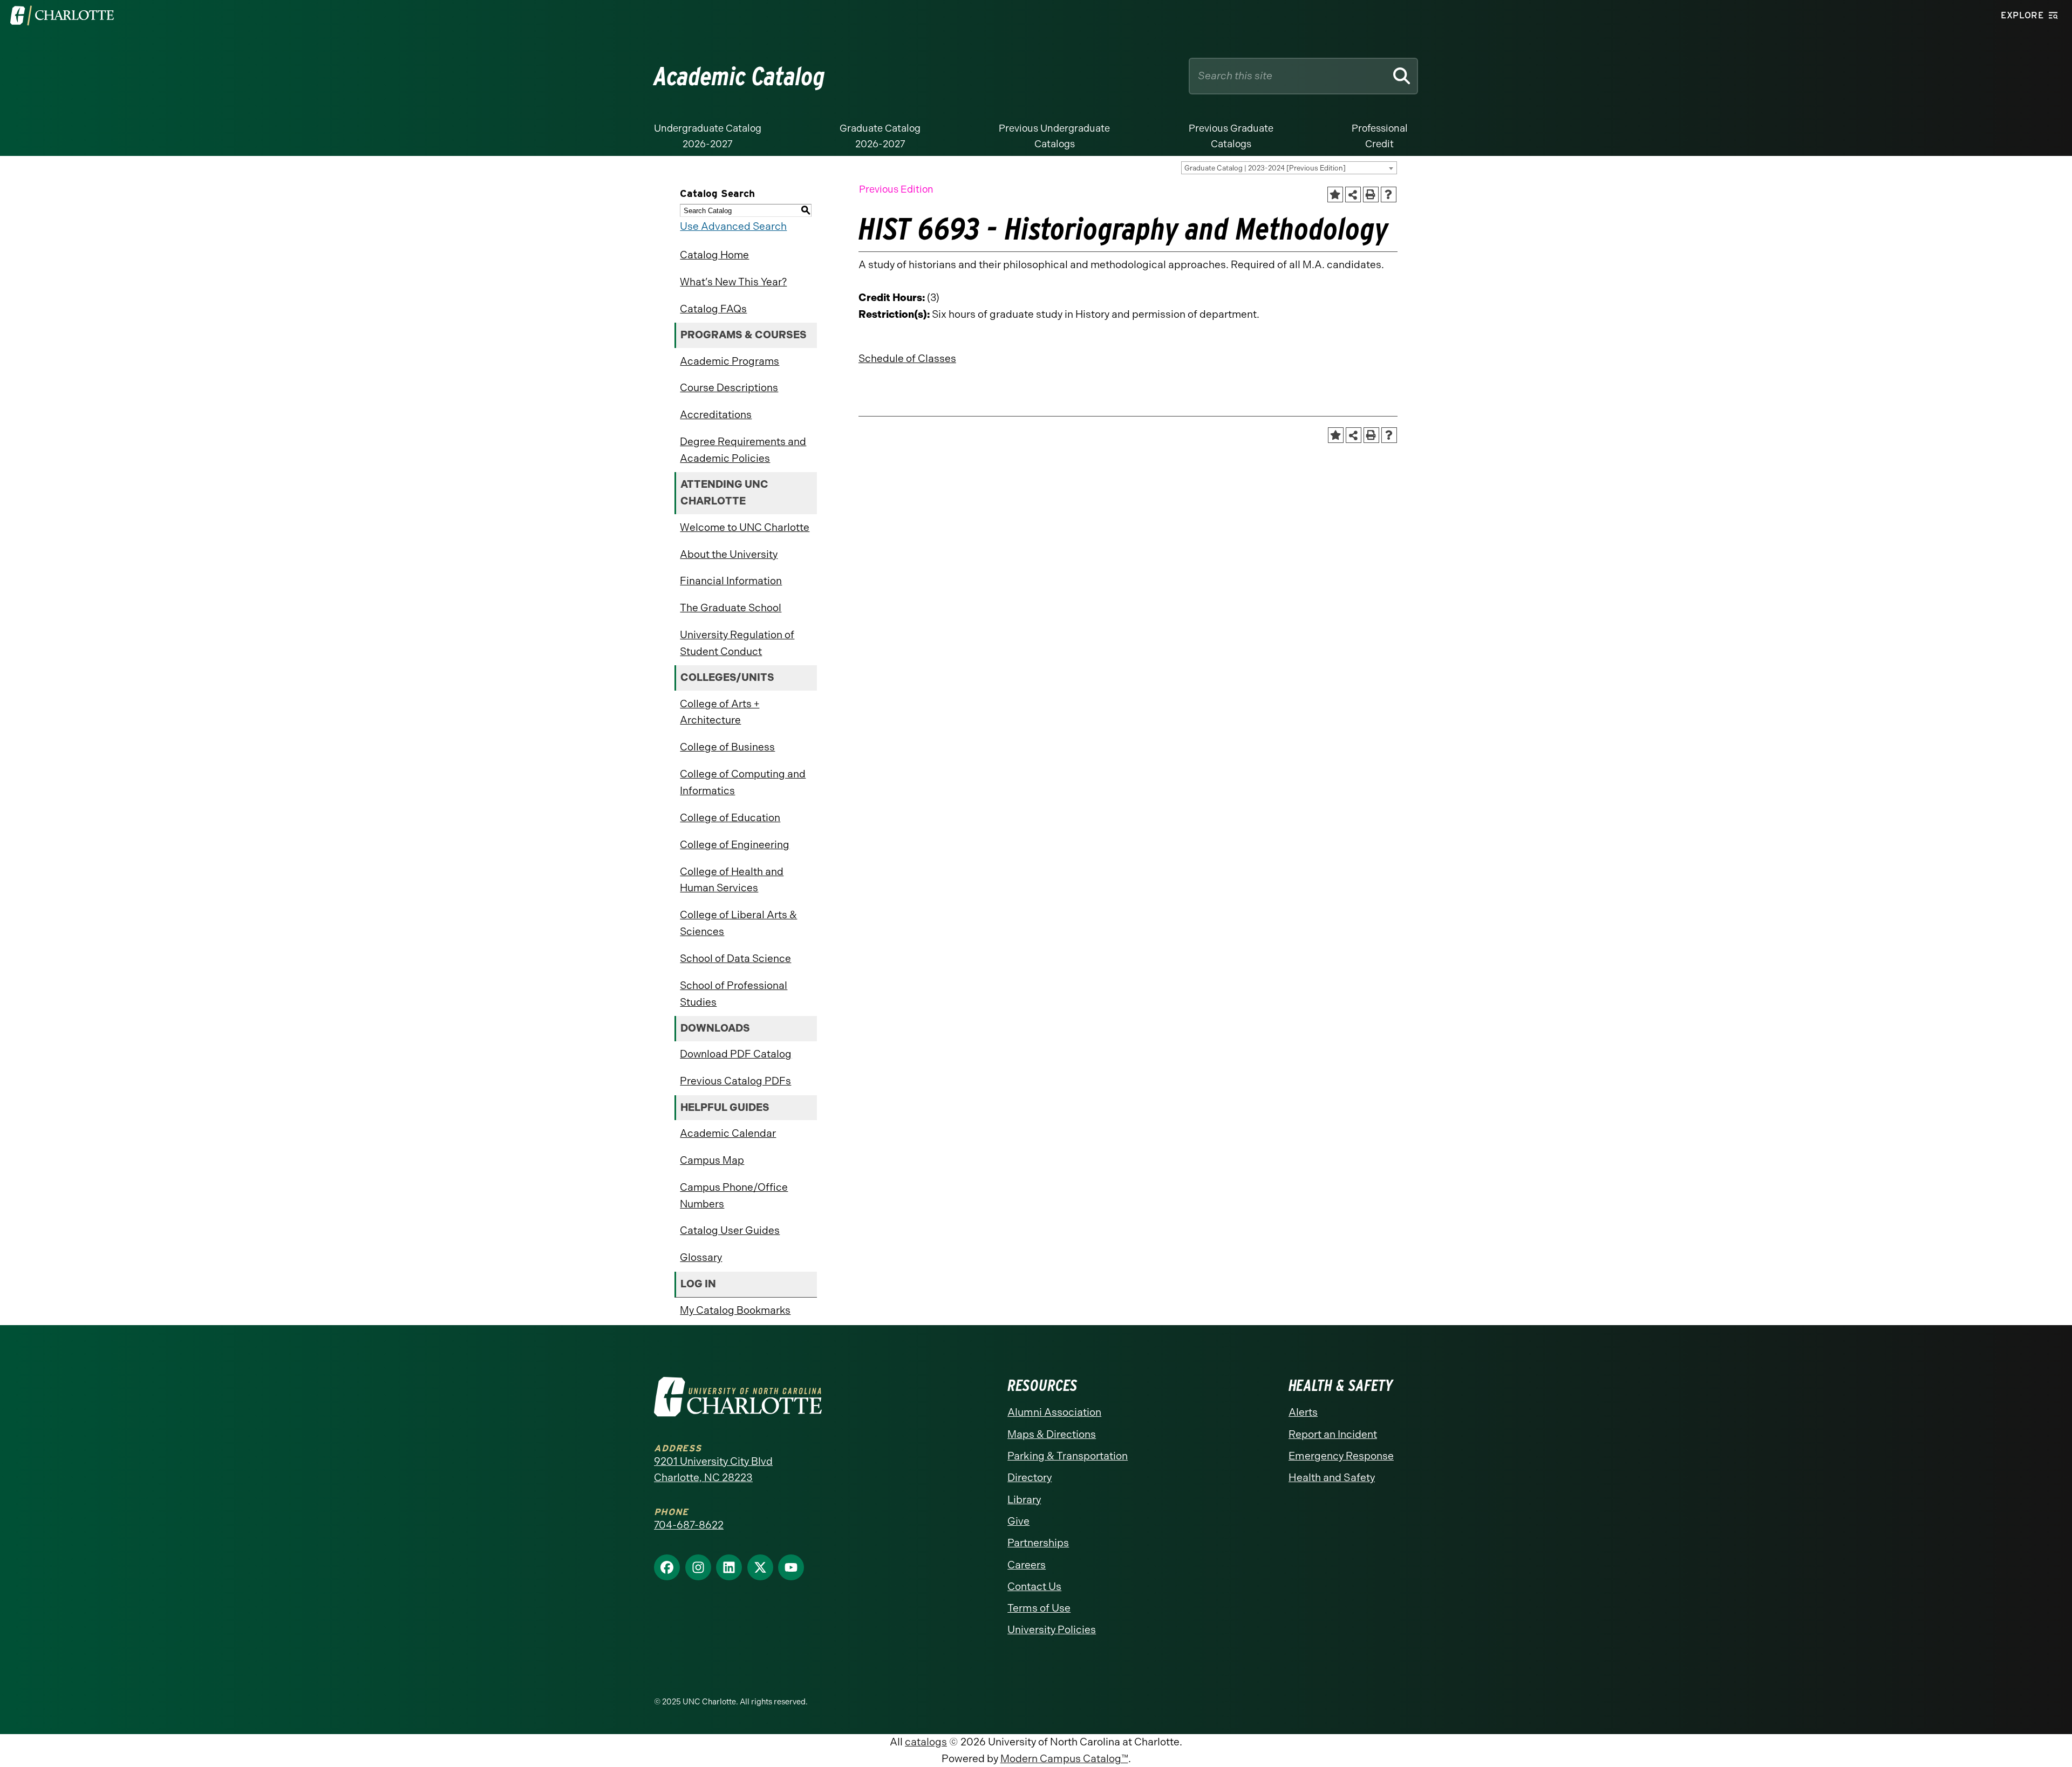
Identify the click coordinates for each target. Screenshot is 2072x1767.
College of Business (727, 747)
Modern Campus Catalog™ (1064, 1759)
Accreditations (716, 415)
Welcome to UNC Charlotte (745, 527)
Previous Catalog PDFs (735, 1081)
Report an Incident (1333, 1434)
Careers (1027, 1565)
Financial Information (731, 581)
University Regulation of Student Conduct (737, 643)
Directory (1030, 1478)
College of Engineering (735, 845)
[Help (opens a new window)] (1389, 195)
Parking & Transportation (1068, 1456)
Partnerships (1038, 1543)
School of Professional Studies (734, 994)
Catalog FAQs (713, 309)
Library (1024, 1500)
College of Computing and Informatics (743, 782)
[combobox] (1289, 168)
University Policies (1052, 1630)
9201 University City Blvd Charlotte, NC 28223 (713, 1470)
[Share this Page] (1353, 195)
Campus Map (712, 1160)
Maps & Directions (1052, 1434)
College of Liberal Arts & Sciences (738, 923)
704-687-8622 (689, 1525)
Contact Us (1034, 1587)
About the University (729, 554)
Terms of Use (1039, 1608)
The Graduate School (731, 608)
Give (1018, 1521)
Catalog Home (714, 255)
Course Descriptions (729, 388)
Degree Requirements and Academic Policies (743, 450)
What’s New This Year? (733, 282)
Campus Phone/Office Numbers (734, 1196)
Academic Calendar (728, 1133)
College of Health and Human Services (732, 880)
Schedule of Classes (907, 359)
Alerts (1303, 1412)
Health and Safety (1332, 1478)
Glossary (701, 1257)
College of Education (730, 818)
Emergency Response (1341, 1456)
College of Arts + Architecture (720, 712)
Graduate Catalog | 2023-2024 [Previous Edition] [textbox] (1265, 168)
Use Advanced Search (733, 226)
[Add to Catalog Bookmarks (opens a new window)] (1335, 195)
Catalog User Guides (730, 1230)
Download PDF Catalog (736, 1054)
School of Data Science (735, 958)
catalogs (926, 1742)
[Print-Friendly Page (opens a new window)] (1371, 195)
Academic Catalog (739, 76)
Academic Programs (730, 361)
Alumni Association (1054, 1412)
